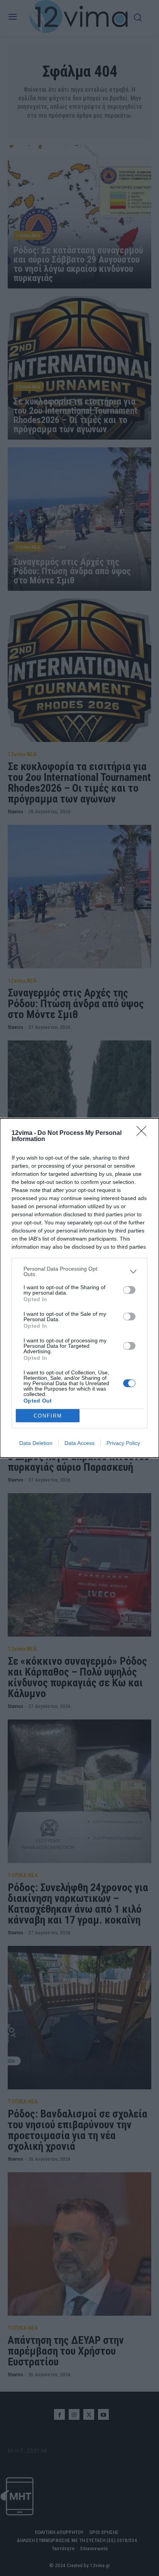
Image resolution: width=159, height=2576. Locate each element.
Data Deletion (36, 1443)
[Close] (144, 1133)
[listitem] (79, 1271)
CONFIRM (48, 1416)
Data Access (79, 1443)
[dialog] (79, 1288)
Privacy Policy (123, 1443)
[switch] (129, 1290)
